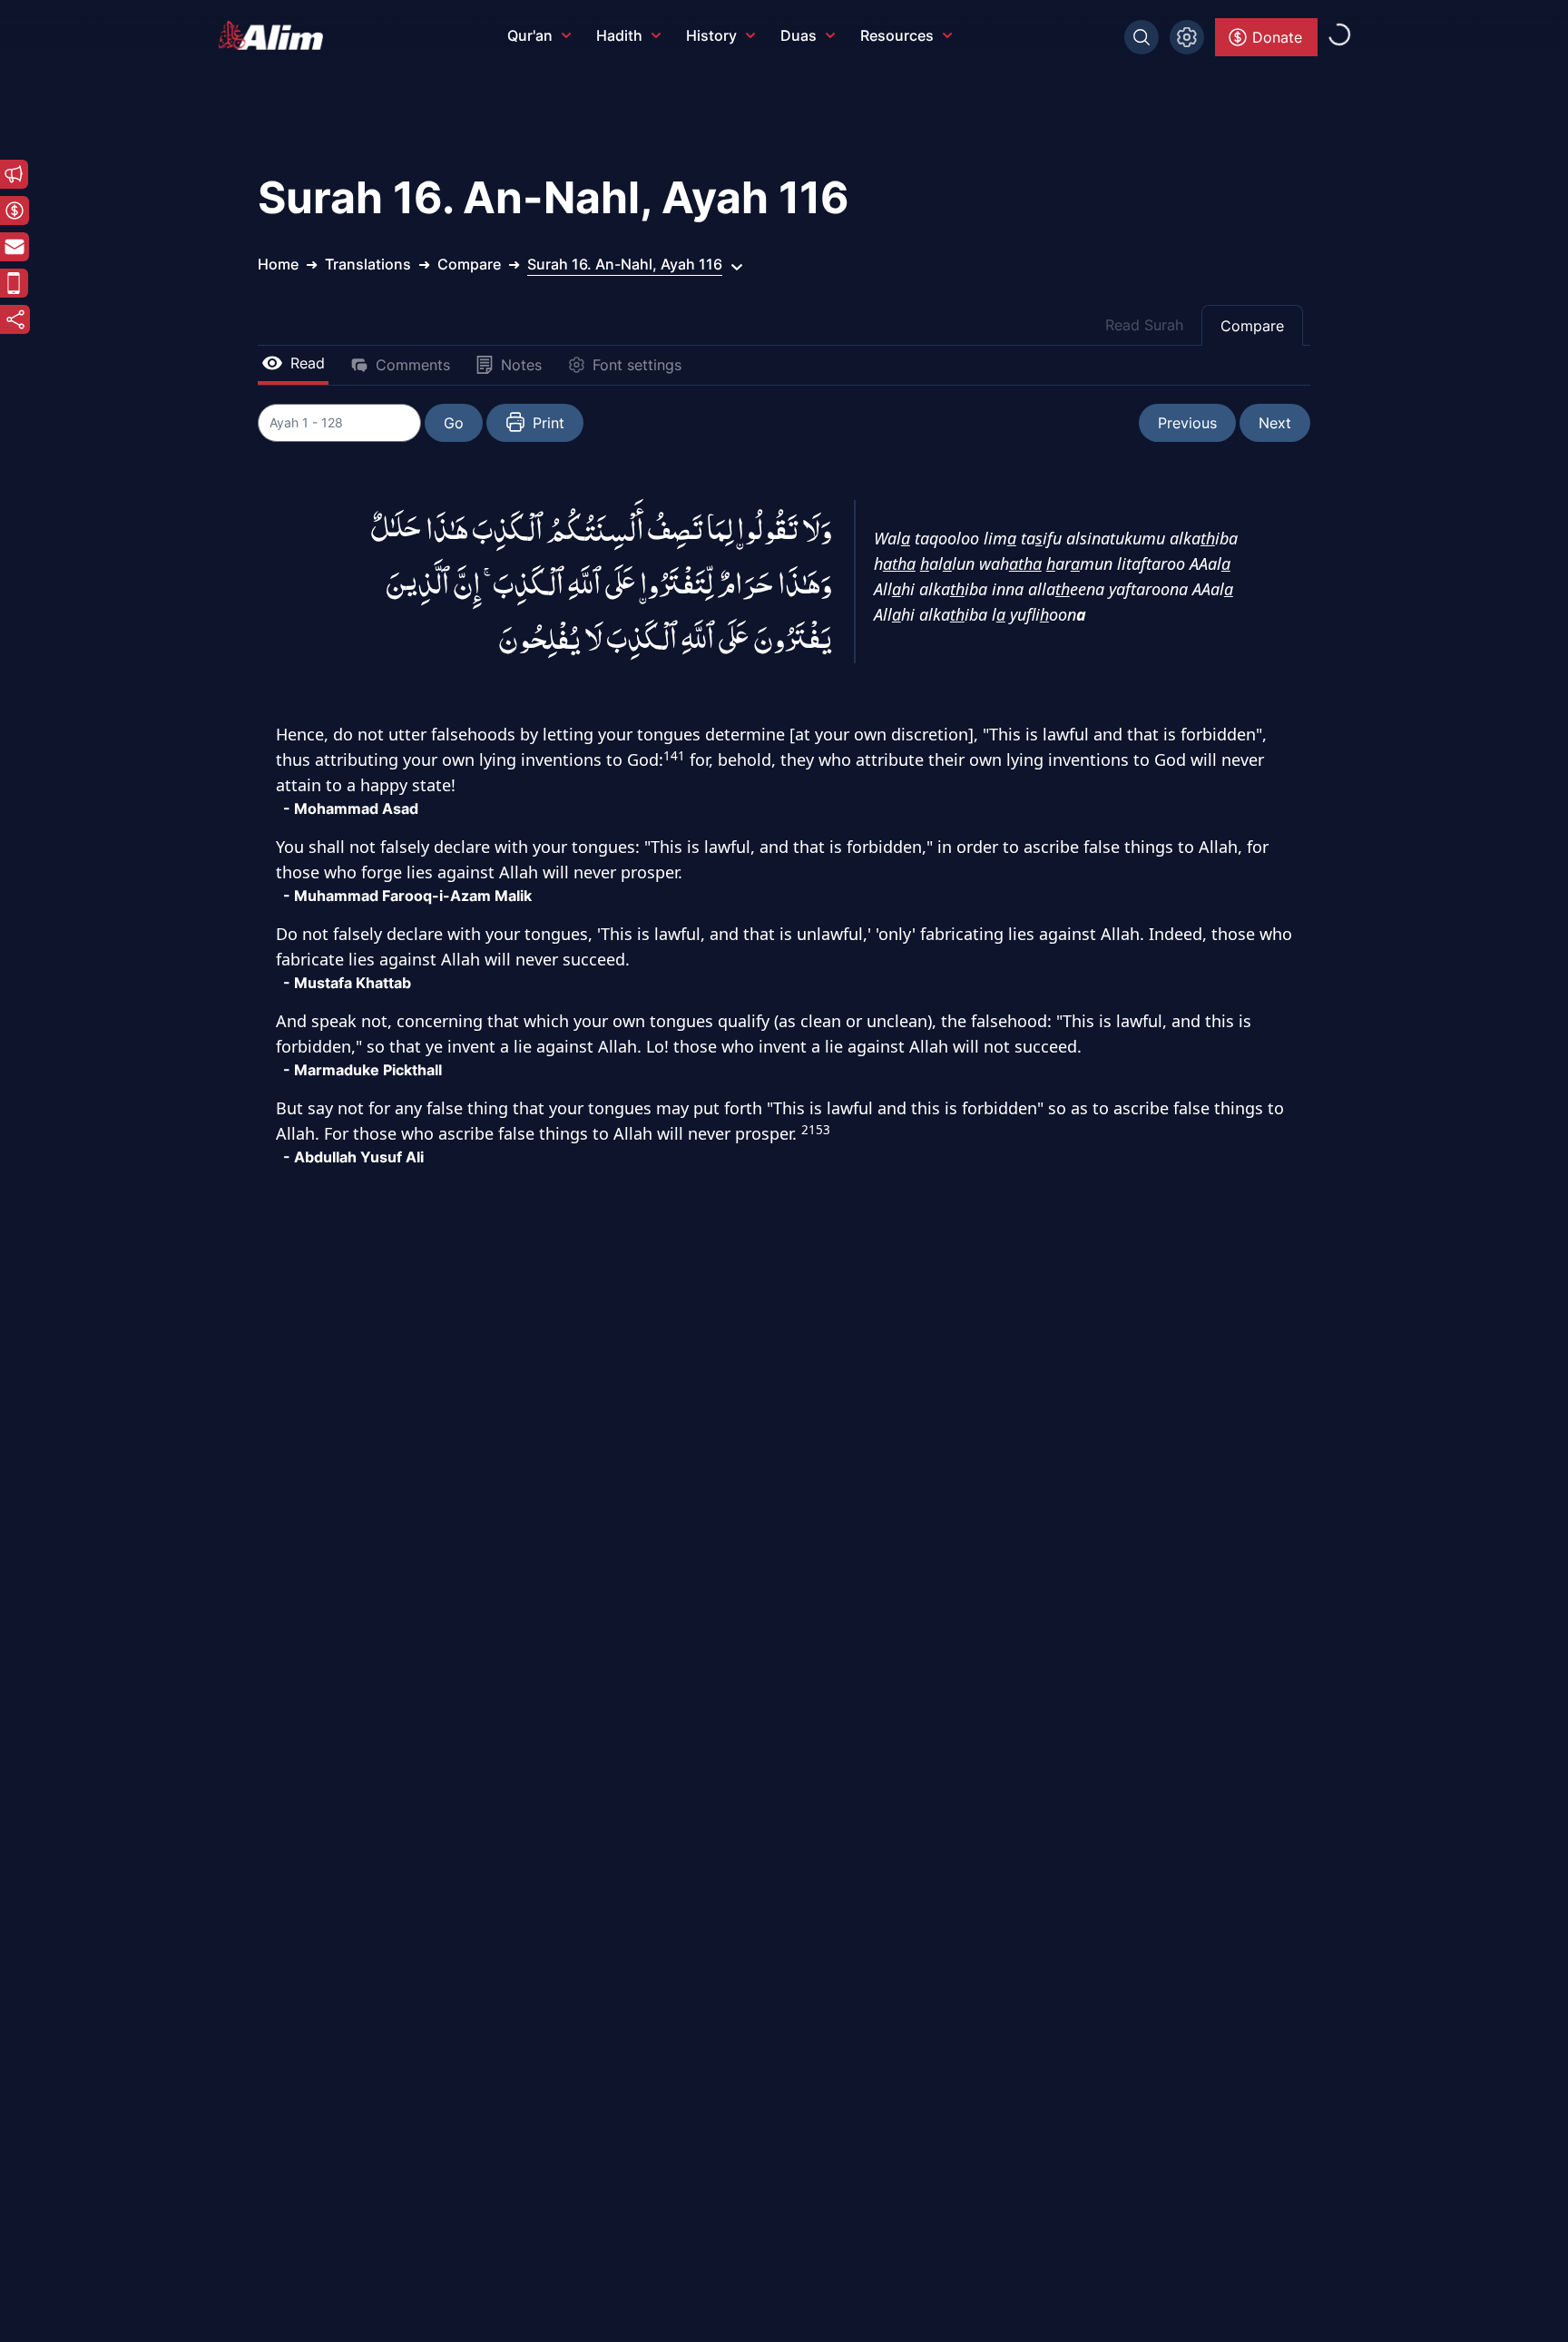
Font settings (637, 365)
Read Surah (1144, 325)
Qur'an (530, 35)
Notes (521, 365)
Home (278, 264)
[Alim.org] (276, 35)
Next (1275, 423)
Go (454, 423)
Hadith (619, 35)
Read (308, 363)
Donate (1277, 37)
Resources (897, 35)
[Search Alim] (1142, 37)
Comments (413, 365)
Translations (368, 264)
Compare (1252, 326)
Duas (799, 35)
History (711, 35)
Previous (1187, 423)
